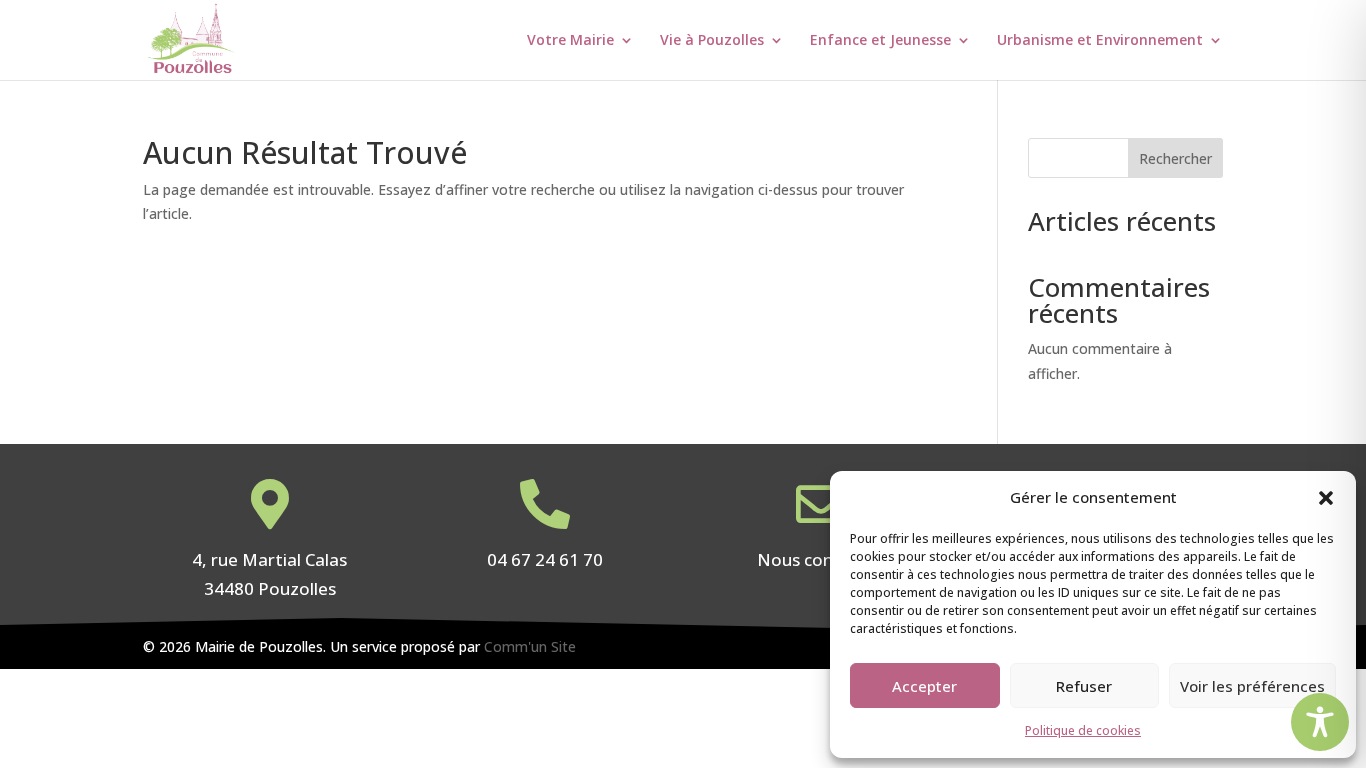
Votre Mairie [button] (570, 41)
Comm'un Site (530, 646)
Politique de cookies (1083, 730)
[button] (1326, 498)
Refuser (1084, 686)
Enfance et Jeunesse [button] (880, 41)
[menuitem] (591, 56)
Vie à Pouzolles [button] (712, 41)
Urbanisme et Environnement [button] (1100, 41)
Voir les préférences (1252, 686)
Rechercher (1175, 158)
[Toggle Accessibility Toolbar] (1320, 722)
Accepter (924, 686)
